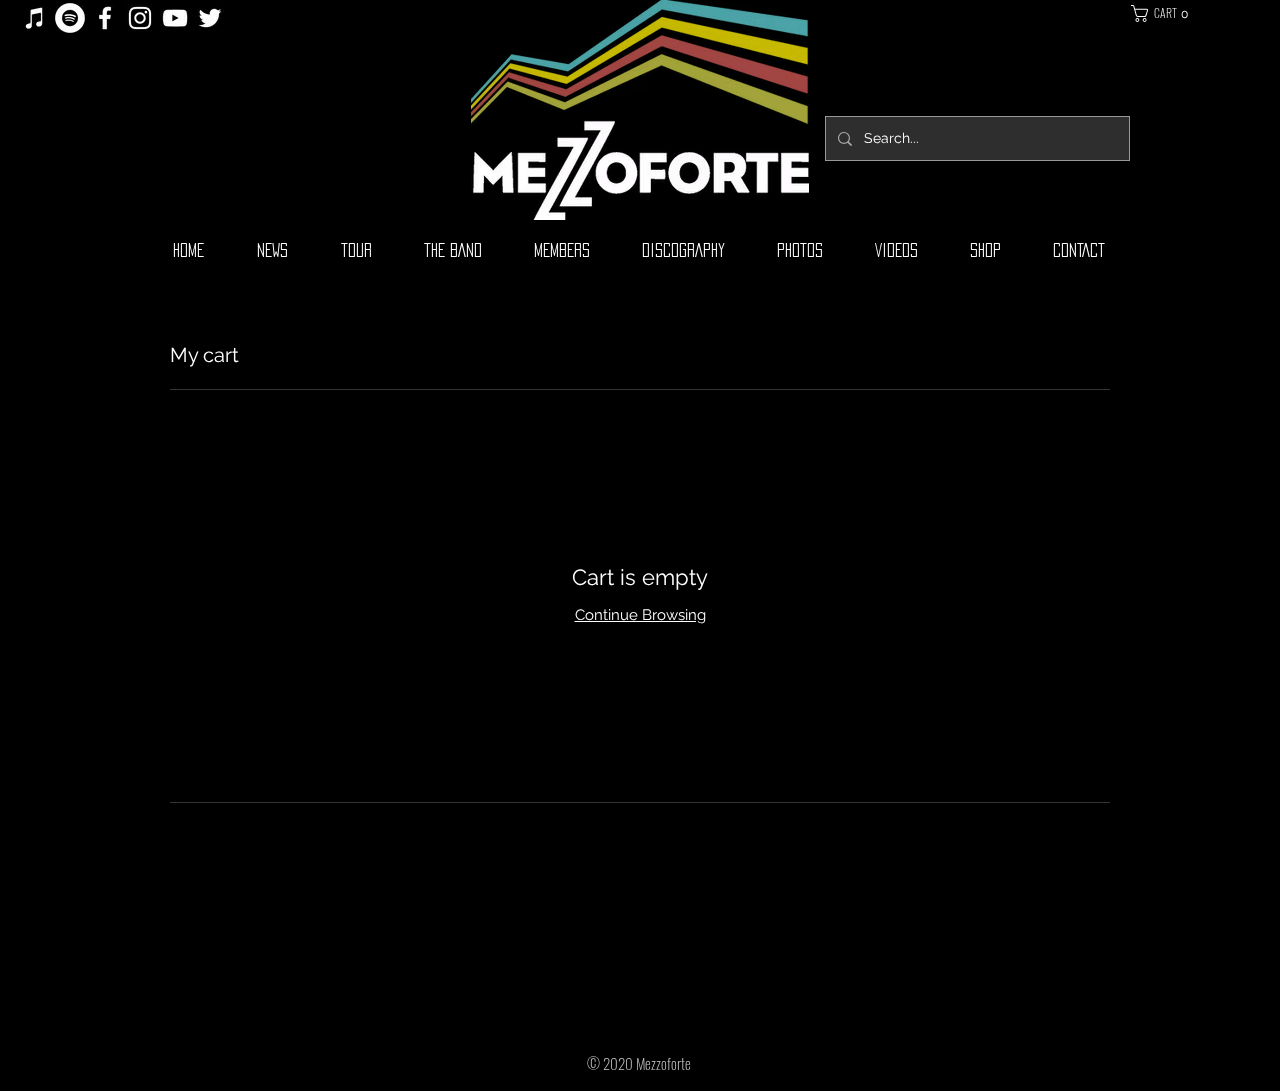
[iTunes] (35, 18)
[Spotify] (70, 18)
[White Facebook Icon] (105, 18)
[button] (1179, 13)
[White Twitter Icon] (210, 18)
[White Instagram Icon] (140, 18)
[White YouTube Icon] (175, 18)
